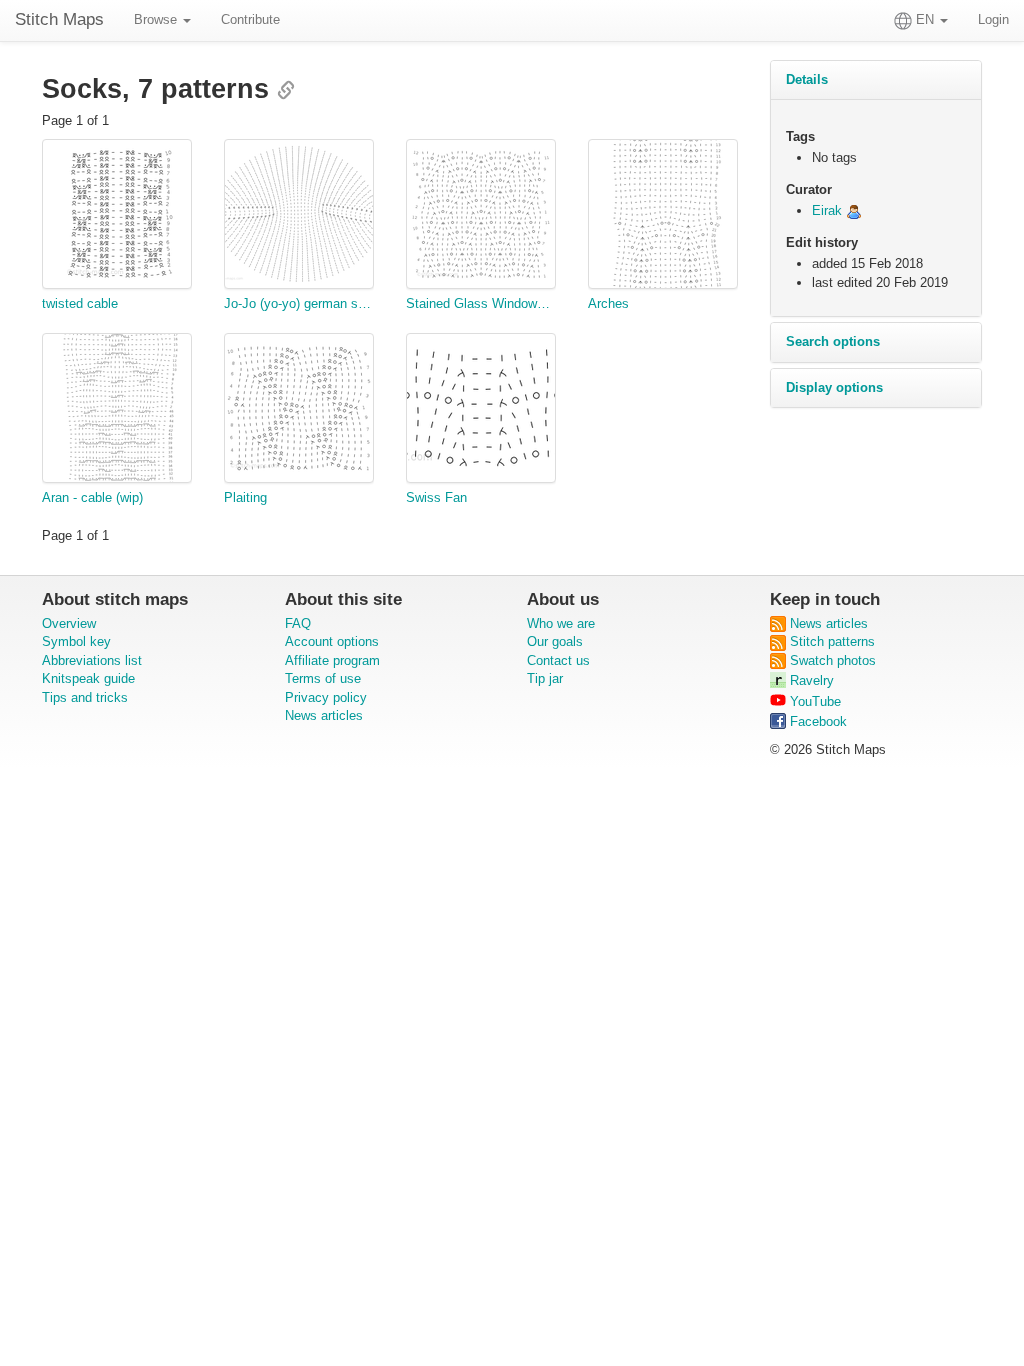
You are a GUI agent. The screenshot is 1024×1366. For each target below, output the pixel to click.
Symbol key (76, 641)
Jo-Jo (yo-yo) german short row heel (299, 303)
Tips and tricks (85, 697)
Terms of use (323, 678)
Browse (157, 19)
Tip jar (545, 678)
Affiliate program (332, 660)
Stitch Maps (59, 19)
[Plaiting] (299, 411)
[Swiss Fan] (481, 411)
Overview (69, 623)
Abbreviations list (92, 660)
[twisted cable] (117, 217)
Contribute (250, 19)
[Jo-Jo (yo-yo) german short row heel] (299, 217)
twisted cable (80, 303)
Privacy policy (326, 697)
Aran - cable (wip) (92, 497)
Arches (608, 303)
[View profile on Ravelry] (854, 210)
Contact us (558, 660)
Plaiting (245, 497)
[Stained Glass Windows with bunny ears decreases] (481, 217)
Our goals (555, 641)
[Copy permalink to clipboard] (286, 92)
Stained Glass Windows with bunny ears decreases (481, 303)
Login (993, 19)
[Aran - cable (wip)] (117, 411)
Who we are (561, 623)
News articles (324, 715)
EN (925, 19)
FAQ (298, 623)
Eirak (827, 210)
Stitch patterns (830, 641)
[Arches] (663, 217)
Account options (332, 641)
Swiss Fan (436, 497)
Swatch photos (831, 660)
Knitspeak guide (88, 678)
